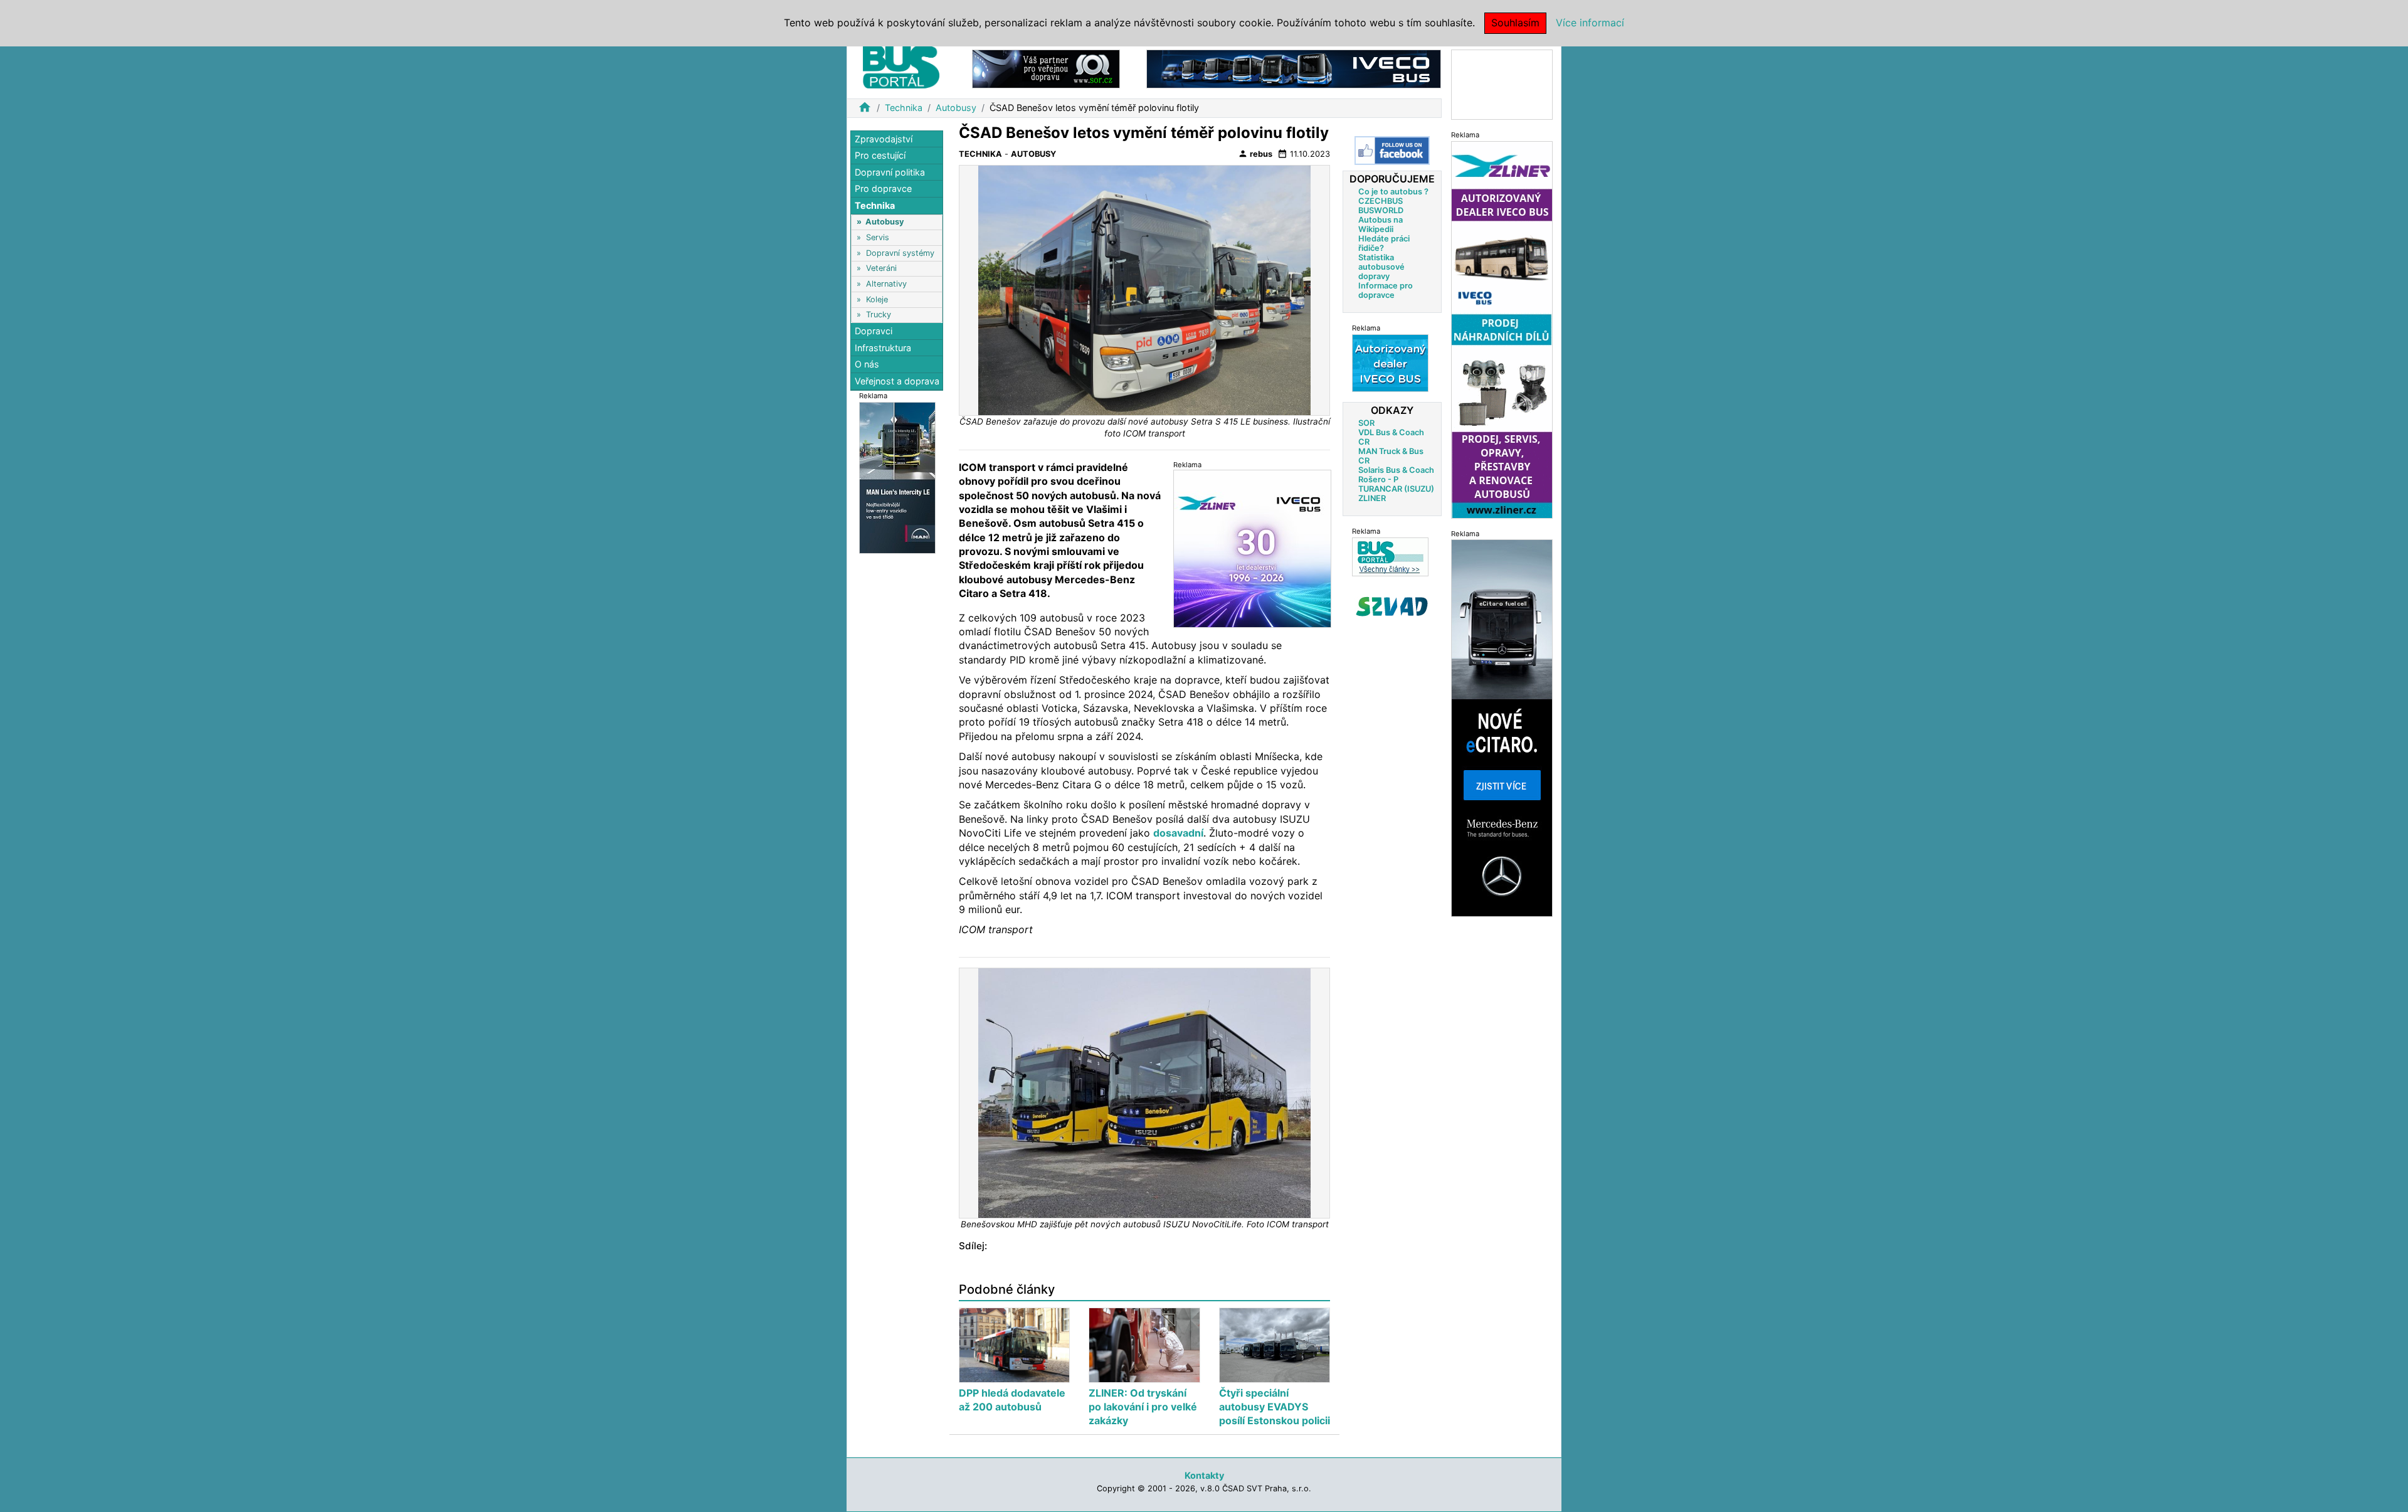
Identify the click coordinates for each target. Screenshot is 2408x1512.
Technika (904, 108)
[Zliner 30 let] (1252, 548)
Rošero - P (1378, 479)
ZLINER (1372, 498)
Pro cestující (880, 156)
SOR (1366, 423)
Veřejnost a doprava (897, 381)
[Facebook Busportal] (1392, 151)
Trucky (879, 315)
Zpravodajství (884, 139)
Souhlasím (1515, 23)
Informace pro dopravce (1386, 290)
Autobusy (956, 108)
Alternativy (886, 284)
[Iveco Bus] (1294, 68)
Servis (878, 237)
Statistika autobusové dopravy (1381, 267)
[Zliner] (1502, 329)
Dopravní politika (890, 172)
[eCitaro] (1502, 728)
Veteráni (881, 269)
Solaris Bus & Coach (1396, 470)
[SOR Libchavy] (1046, 68)
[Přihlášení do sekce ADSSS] (1392, 606)
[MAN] (897, 477)
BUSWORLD (1381, 210)
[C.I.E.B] (1502, 84)
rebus (1255, 154)
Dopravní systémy (900, 253)
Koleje (877, 299)
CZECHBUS (1381, 201)
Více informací (1590, 23)
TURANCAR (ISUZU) (1396, 489)
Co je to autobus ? (1393, 192)
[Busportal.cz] (901, 65)
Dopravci (874, 331)
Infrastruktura (883, 348)
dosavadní (1178, 833)
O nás (867, 365)
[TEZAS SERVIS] (1390, 363)
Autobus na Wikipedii (1381, 225)
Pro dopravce (883, 189)
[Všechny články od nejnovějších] (1390, 557)
